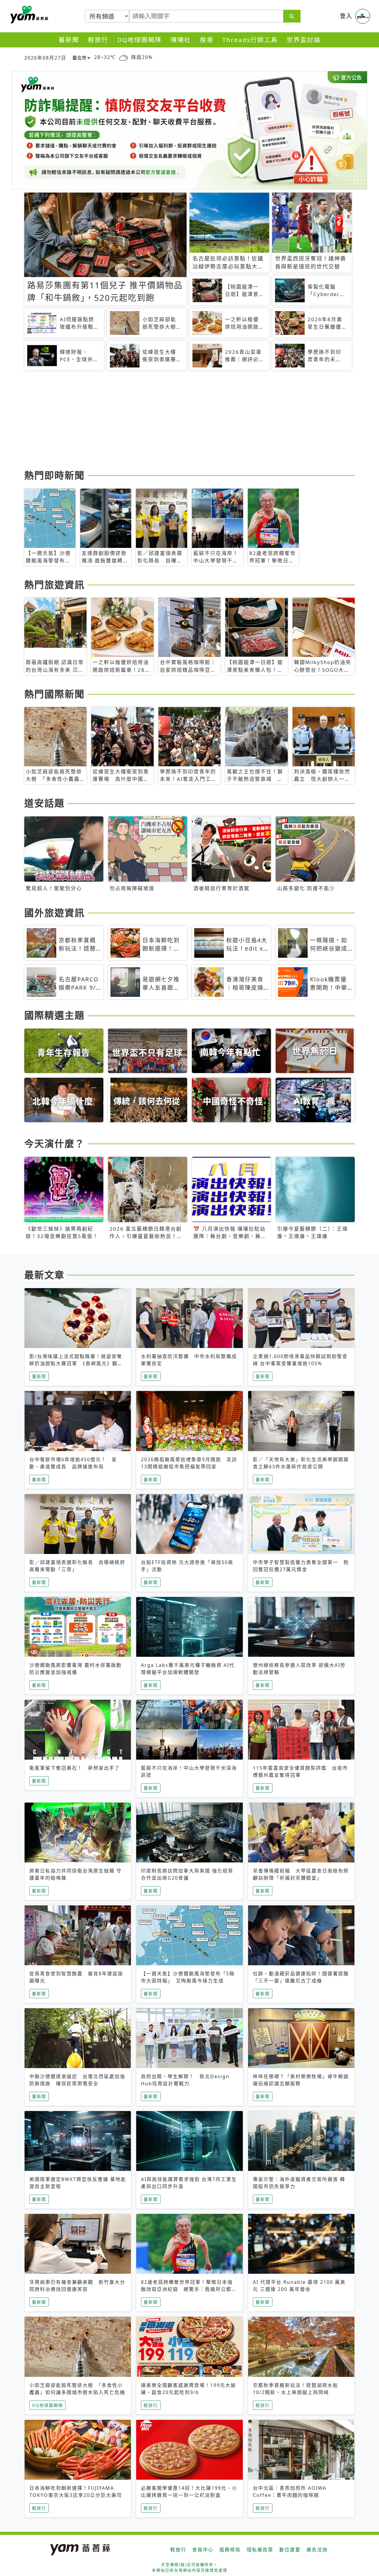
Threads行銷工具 (250, 40)
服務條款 (230, 2550)
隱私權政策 (260, 2550)
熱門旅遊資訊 (54, 585)
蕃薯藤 (28, 15)
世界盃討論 (304, 40)
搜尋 (207, 40)
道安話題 (44, 803)
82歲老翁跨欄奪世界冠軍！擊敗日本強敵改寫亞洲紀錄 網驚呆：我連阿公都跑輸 (189, 2289)
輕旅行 (98, 40)
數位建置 (290, 2550)
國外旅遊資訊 (54, 913)
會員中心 (203, 2550)
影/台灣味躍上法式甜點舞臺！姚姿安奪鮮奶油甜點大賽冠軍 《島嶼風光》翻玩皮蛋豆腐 (76, 1363)
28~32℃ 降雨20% (123, 57)
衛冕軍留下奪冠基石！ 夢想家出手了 (75, 1768)
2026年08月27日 (45, 58)
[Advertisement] (189, 421)
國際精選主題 (54, 1015)
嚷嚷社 (181, 40)
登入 (346, 16)
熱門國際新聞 (54, 694)
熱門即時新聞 (54, 475)
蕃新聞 (69, 40)
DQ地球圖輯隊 (139, 40)
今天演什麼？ (54, 1143)
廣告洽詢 (317, 2550)
